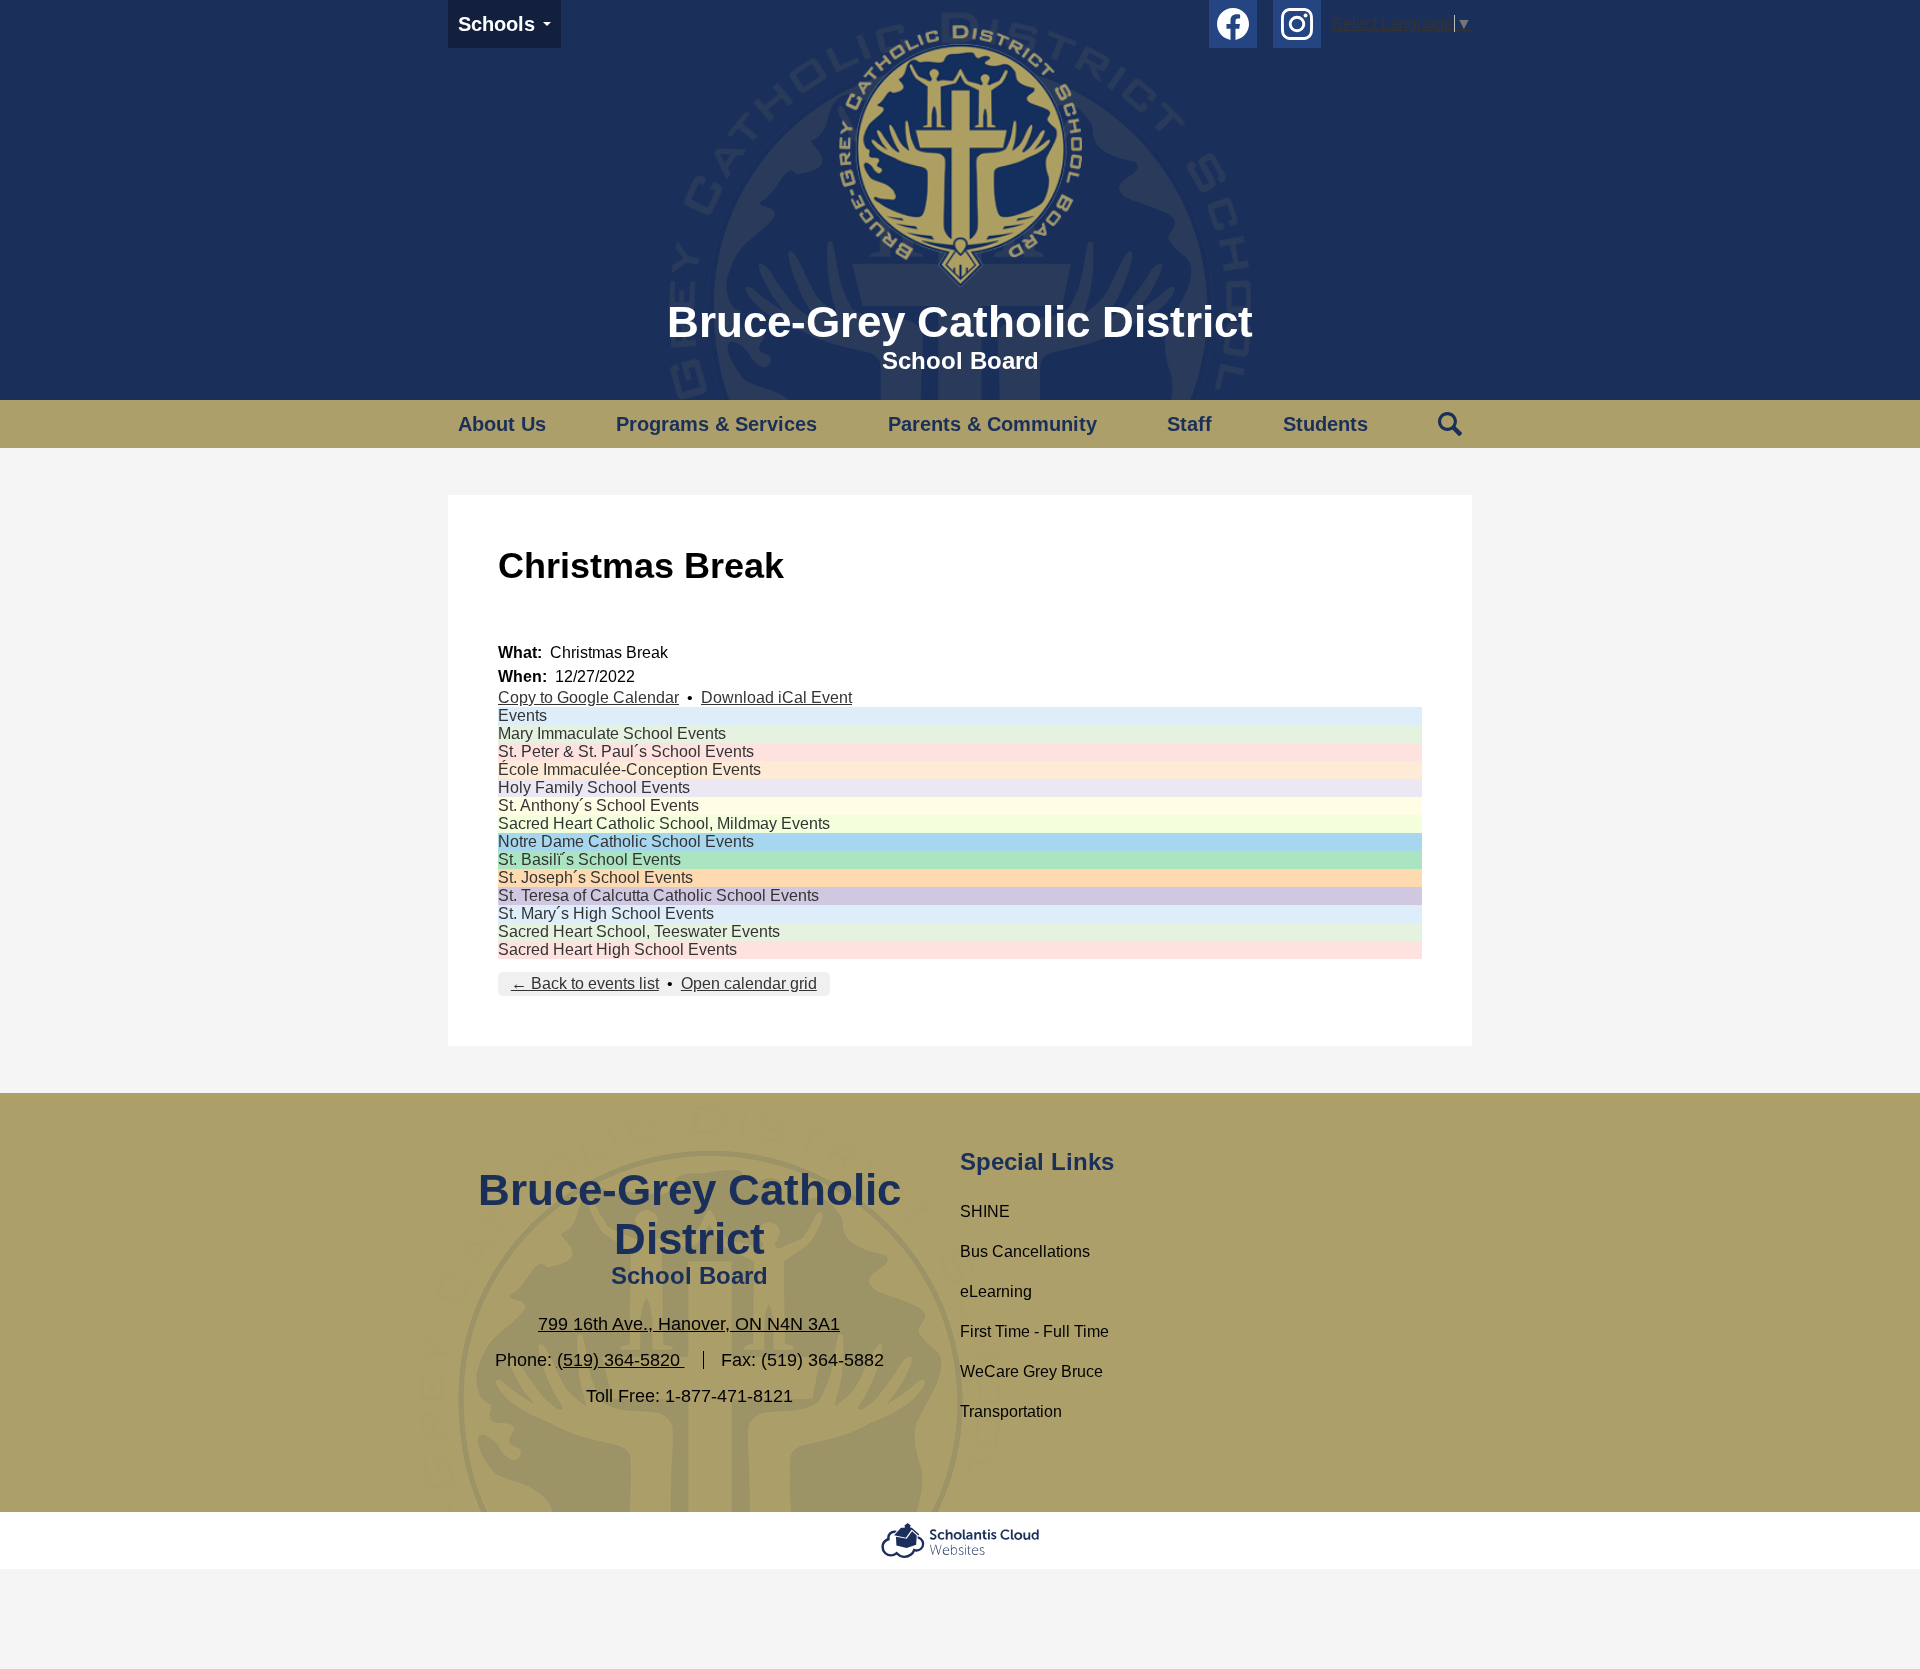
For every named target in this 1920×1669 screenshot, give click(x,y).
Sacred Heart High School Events (617, 949)
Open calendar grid (749, 983)
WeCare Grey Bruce (1031, 1371)
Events (522, 715)
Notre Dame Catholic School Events (626, 841)
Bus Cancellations (1025, 1251)
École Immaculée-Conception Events (629, 769)
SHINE (985, 1211)
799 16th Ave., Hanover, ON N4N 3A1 (689, 1324)
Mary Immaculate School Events (612, 733)
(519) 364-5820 (621, 1360)
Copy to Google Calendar (588, 697)
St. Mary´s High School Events (606, 913)
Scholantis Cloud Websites (960, 1540)
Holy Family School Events (594, 787)
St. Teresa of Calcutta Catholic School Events (658, 895)
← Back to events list (585, 983)
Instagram (1297, 24)
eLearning (996, 1291)
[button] (502, 424)
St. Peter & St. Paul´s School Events (626, 751)
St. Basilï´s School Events (589, 859)
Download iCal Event (776, 697)
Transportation (1011, 1411)
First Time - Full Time (1034, 1331)
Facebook (1233, 24)
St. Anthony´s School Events (598, 805)
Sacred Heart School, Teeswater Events (639, 931)
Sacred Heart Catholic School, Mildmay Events (664, 823)
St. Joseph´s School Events (595, 877)
